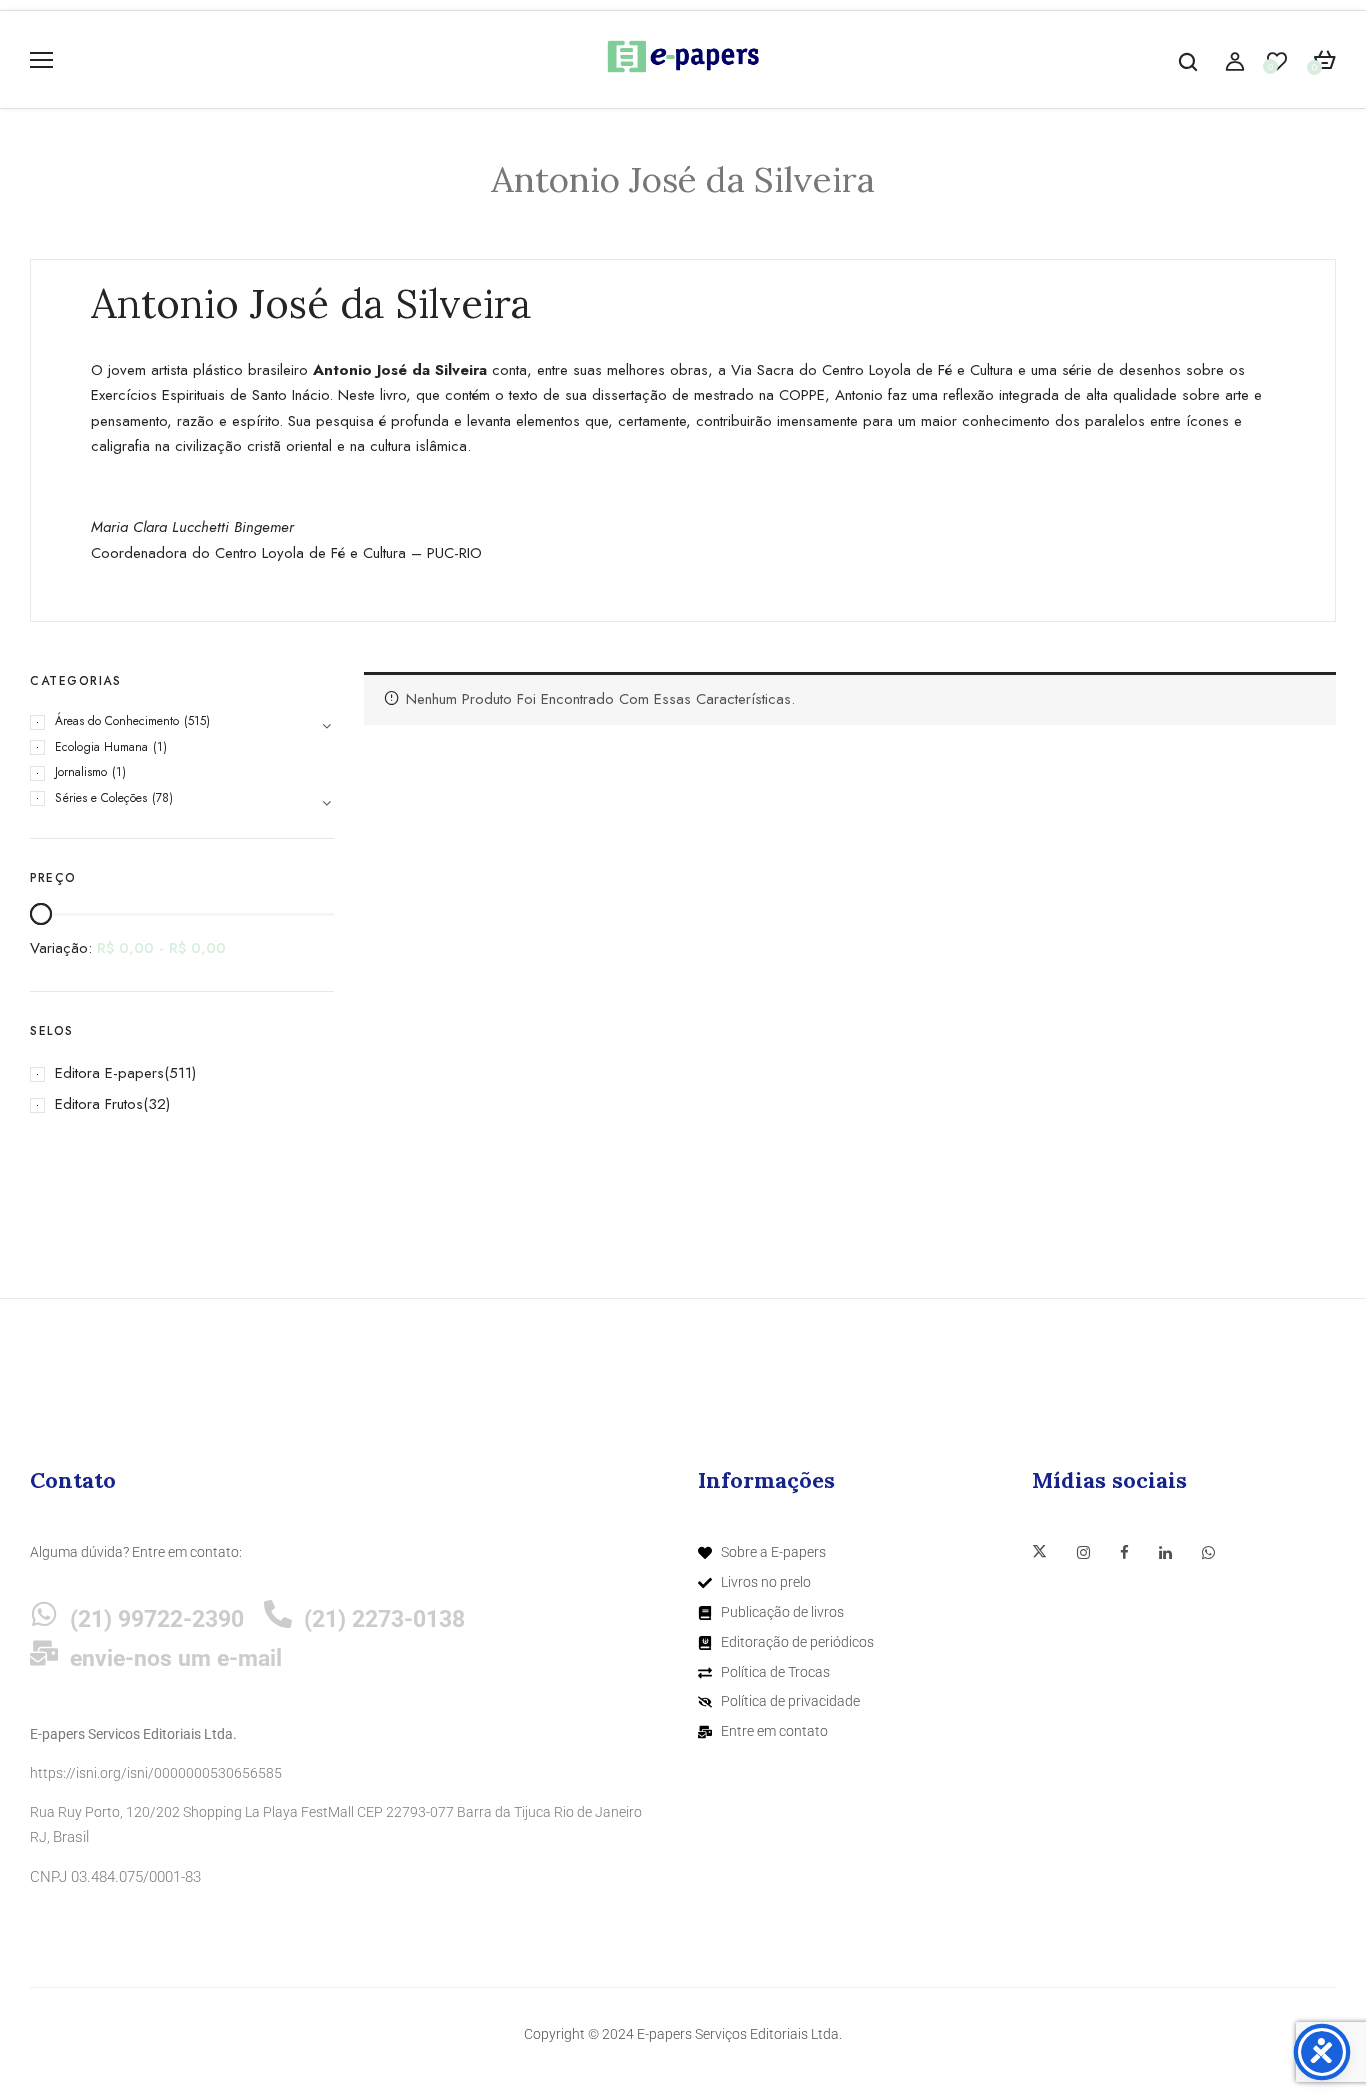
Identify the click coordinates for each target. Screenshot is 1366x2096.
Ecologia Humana (101, 747)
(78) (162, 798)
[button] (1324, 61)
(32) (156, 1104)
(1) (160, 747)
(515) (197, 721)
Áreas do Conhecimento (117, 721)
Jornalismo (81, 772)
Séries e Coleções (101, 798)
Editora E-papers (109, 1073)
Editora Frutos (99, 1104)
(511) (180, 1073)
